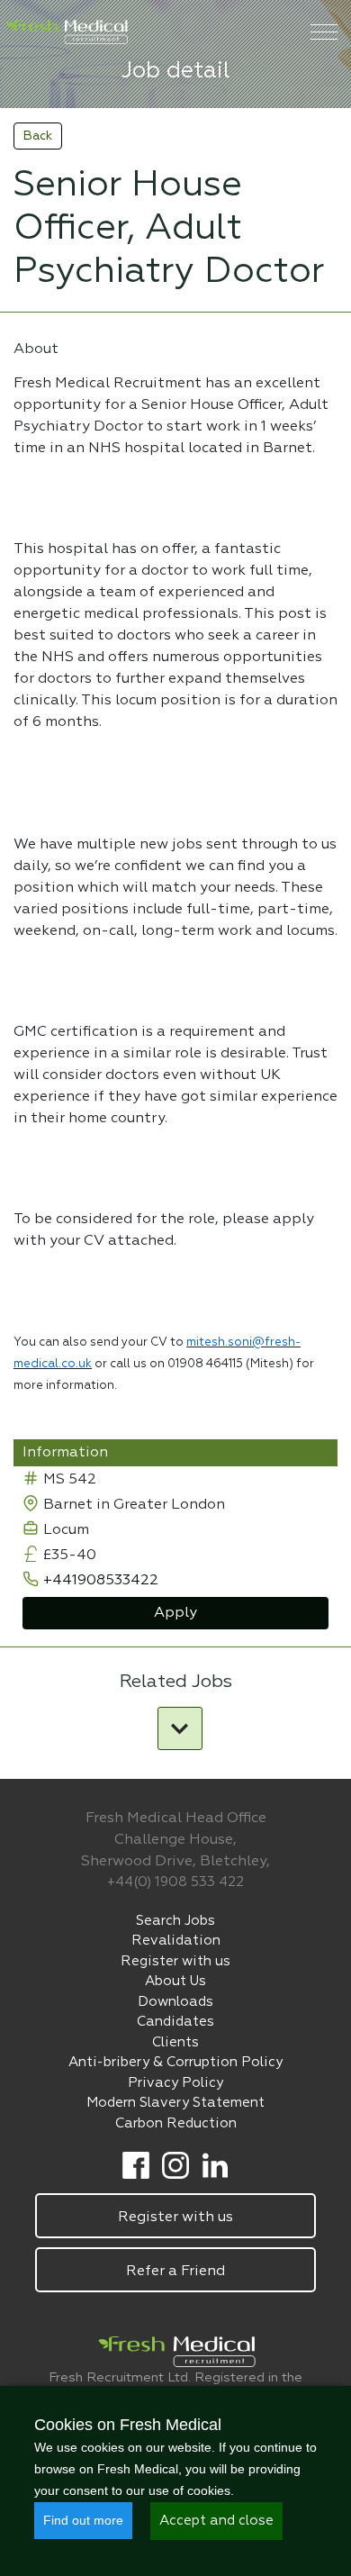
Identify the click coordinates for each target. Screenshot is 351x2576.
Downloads (175, 2002)
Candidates (175, 2022)
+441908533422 (101, 1581)
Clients (175, 2042)
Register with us (175, 1961)
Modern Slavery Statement (175, 2103)
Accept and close (216, 2521)
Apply (175, 1613)
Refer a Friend (175, 2272)
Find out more (83, 2520)
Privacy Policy (175, 2083)
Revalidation (176, 1941)
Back (38, 136)
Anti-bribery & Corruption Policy (175, 2062)
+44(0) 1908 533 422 (175, 1882)
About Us (175, 1981)
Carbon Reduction (176, 2123)
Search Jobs (175, 1921)
